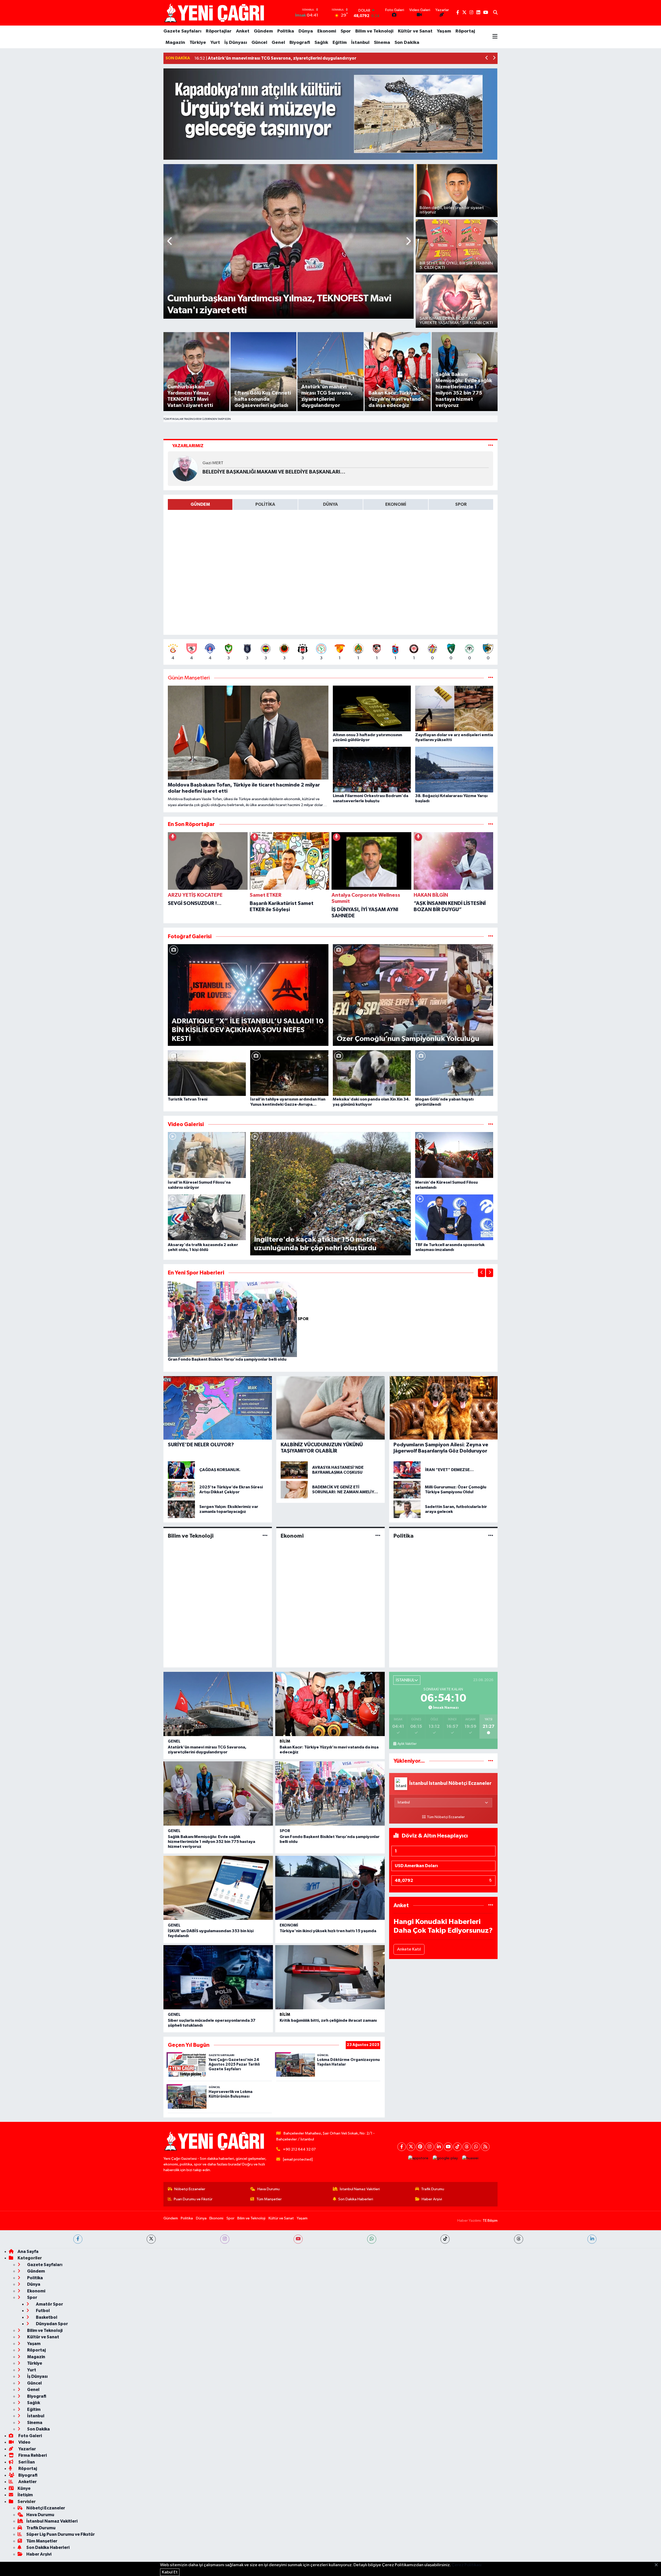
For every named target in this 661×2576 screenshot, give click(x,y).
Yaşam (444, 31)
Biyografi (300, 43)
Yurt (215, 43)
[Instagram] (430, 2147)
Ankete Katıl (409, 1949)
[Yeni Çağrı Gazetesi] (215, 13)
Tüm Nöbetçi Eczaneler (446, 1817)
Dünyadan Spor (52, 2324)
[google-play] (445, 2158)
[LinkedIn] (439, 2147)
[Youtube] (448, 2147)
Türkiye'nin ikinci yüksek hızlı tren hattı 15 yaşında (328, 1931)
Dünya (306, 31)
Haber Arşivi (432, 2199)
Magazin (175, 43)
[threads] (519, 2239)
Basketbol (46, 2317)
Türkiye (198, 43)
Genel (278, 43)
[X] (411, 2147)
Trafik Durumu (433, 2189)
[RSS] (485, 2147)
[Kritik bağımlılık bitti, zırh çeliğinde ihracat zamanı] (330, 1977)
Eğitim (340, 43)
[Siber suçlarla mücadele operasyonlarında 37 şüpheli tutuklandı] (218, 1977)
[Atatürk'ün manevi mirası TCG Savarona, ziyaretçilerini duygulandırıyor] (218, 1704)
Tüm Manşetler (269, 2199)
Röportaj (465, 31)
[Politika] (491, 1536)
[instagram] (225, 2239)
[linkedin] (592, 2239)
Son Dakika (407, 43)
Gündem (263, 31)
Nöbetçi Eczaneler (190, 2189)
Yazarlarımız (188, 446)
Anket (243, 31)
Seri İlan (26, 2462)
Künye (24, 2488)
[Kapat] (658, 2565)
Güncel (259, 43)
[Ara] (495, 13)
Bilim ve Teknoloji (374, 31)
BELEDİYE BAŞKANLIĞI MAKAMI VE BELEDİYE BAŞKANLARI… (274, 472)
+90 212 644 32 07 (299, 2149)
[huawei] (470, 2158)
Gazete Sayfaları (182, 31)
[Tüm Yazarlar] (491, 446)
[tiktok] (445, 2239)
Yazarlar (27, 2449)
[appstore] (418, 2158)
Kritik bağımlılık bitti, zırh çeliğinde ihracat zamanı (328, 2020)
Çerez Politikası (467, 2565)
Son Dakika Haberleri (356, 2199)
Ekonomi (327, 31)
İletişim (25, 2495)
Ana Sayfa (28, 2252)
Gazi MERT (213, 463)
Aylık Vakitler (407, 1744)
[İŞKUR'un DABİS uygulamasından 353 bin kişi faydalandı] (218, 1888)
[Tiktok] (457, 2147)
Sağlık (321, 43)
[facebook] (78, 2239)
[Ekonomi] (378, 1536)
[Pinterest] (420, 2147)
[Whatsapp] (476, 2147)
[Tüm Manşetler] (491, 678)
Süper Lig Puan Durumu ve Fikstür (61, 2534)
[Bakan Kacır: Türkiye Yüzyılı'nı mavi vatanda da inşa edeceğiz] (330, 1704)
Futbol (42, 2311)
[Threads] (467, 2147)
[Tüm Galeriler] (491, 937)
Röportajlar (219, 31)
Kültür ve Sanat (415, 31)
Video (24, 2442)
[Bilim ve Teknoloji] (265, 1536)
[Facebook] (402, 2147)
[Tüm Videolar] (491, 1124)
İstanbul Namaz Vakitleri (360, 2189)
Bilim (285, 1741)
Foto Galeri (30, 2436)
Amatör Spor (49, 2304)
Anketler (27, 2482)
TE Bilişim (490, 2221)
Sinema (382, 43)
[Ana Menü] (495, 37)
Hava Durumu (269, 2189)
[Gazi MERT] (185, 468)
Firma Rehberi (32, 2455)
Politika (286, 31)
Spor (346, 31)
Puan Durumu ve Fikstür (193, 2199)
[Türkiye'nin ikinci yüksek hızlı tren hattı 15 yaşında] (330, 1888)
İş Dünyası (236, 43)
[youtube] (298, 2239)
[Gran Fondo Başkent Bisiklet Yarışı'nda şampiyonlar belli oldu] (233, 1319)
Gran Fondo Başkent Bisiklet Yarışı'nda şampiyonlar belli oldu (227, 1359)
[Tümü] (491, 824)
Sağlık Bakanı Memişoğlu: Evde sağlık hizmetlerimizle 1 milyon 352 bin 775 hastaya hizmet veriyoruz (211, 1842)
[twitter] (151, 2239)
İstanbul (360, 43)
